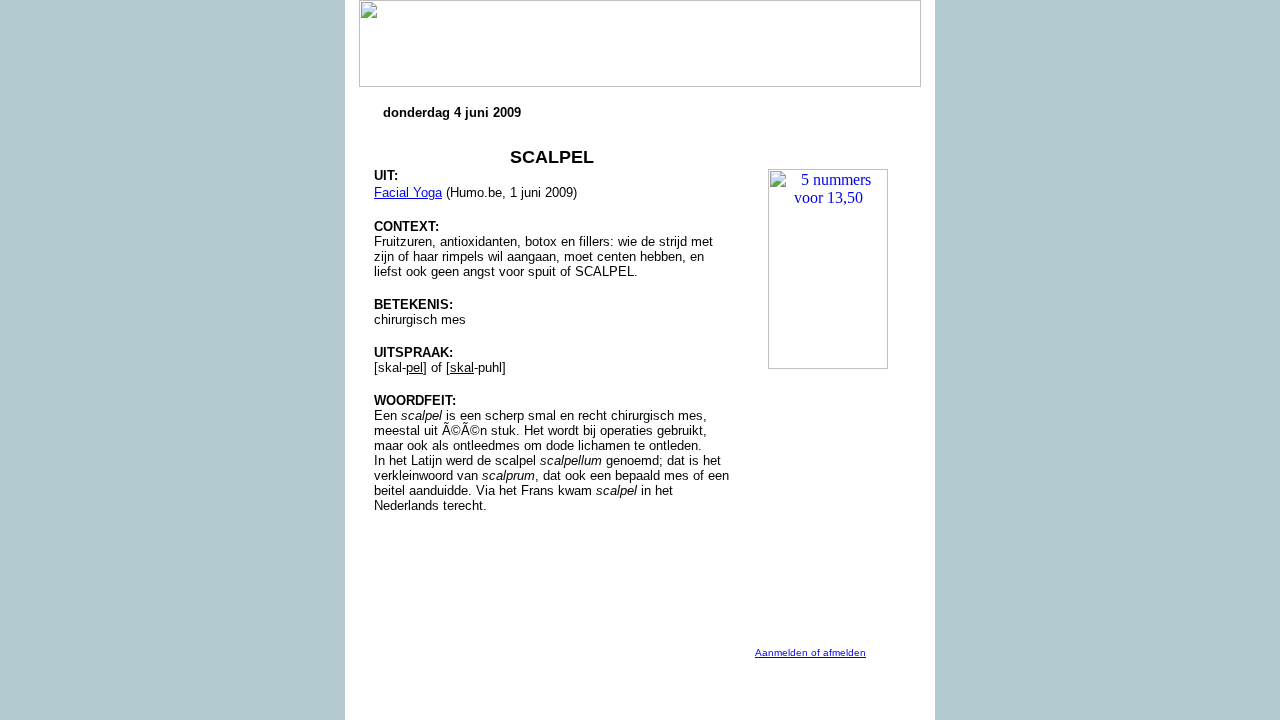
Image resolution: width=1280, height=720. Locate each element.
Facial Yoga (408, 192)
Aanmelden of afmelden (810, 652)
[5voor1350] (828, 177)
